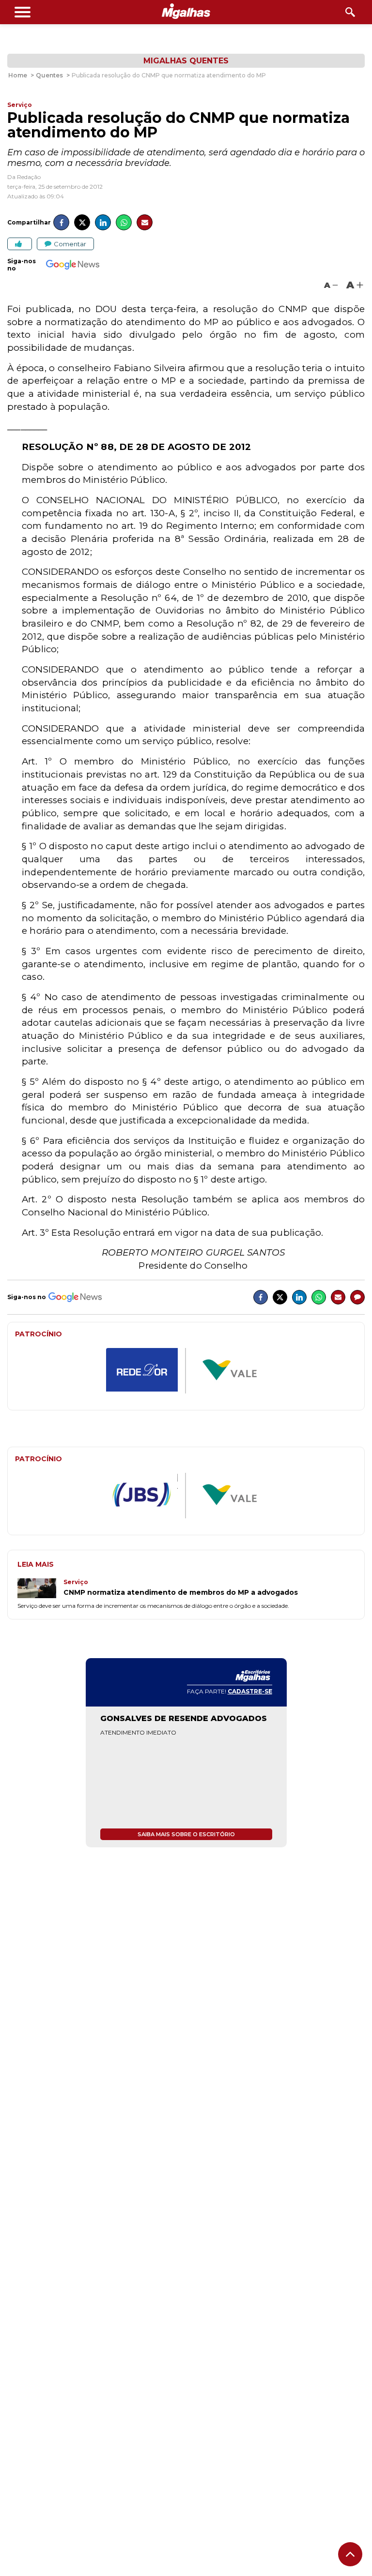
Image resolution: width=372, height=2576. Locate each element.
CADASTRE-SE (250, 1691)
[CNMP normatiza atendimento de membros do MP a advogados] (40, 1589)
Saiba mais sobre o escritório (186, 1834)
